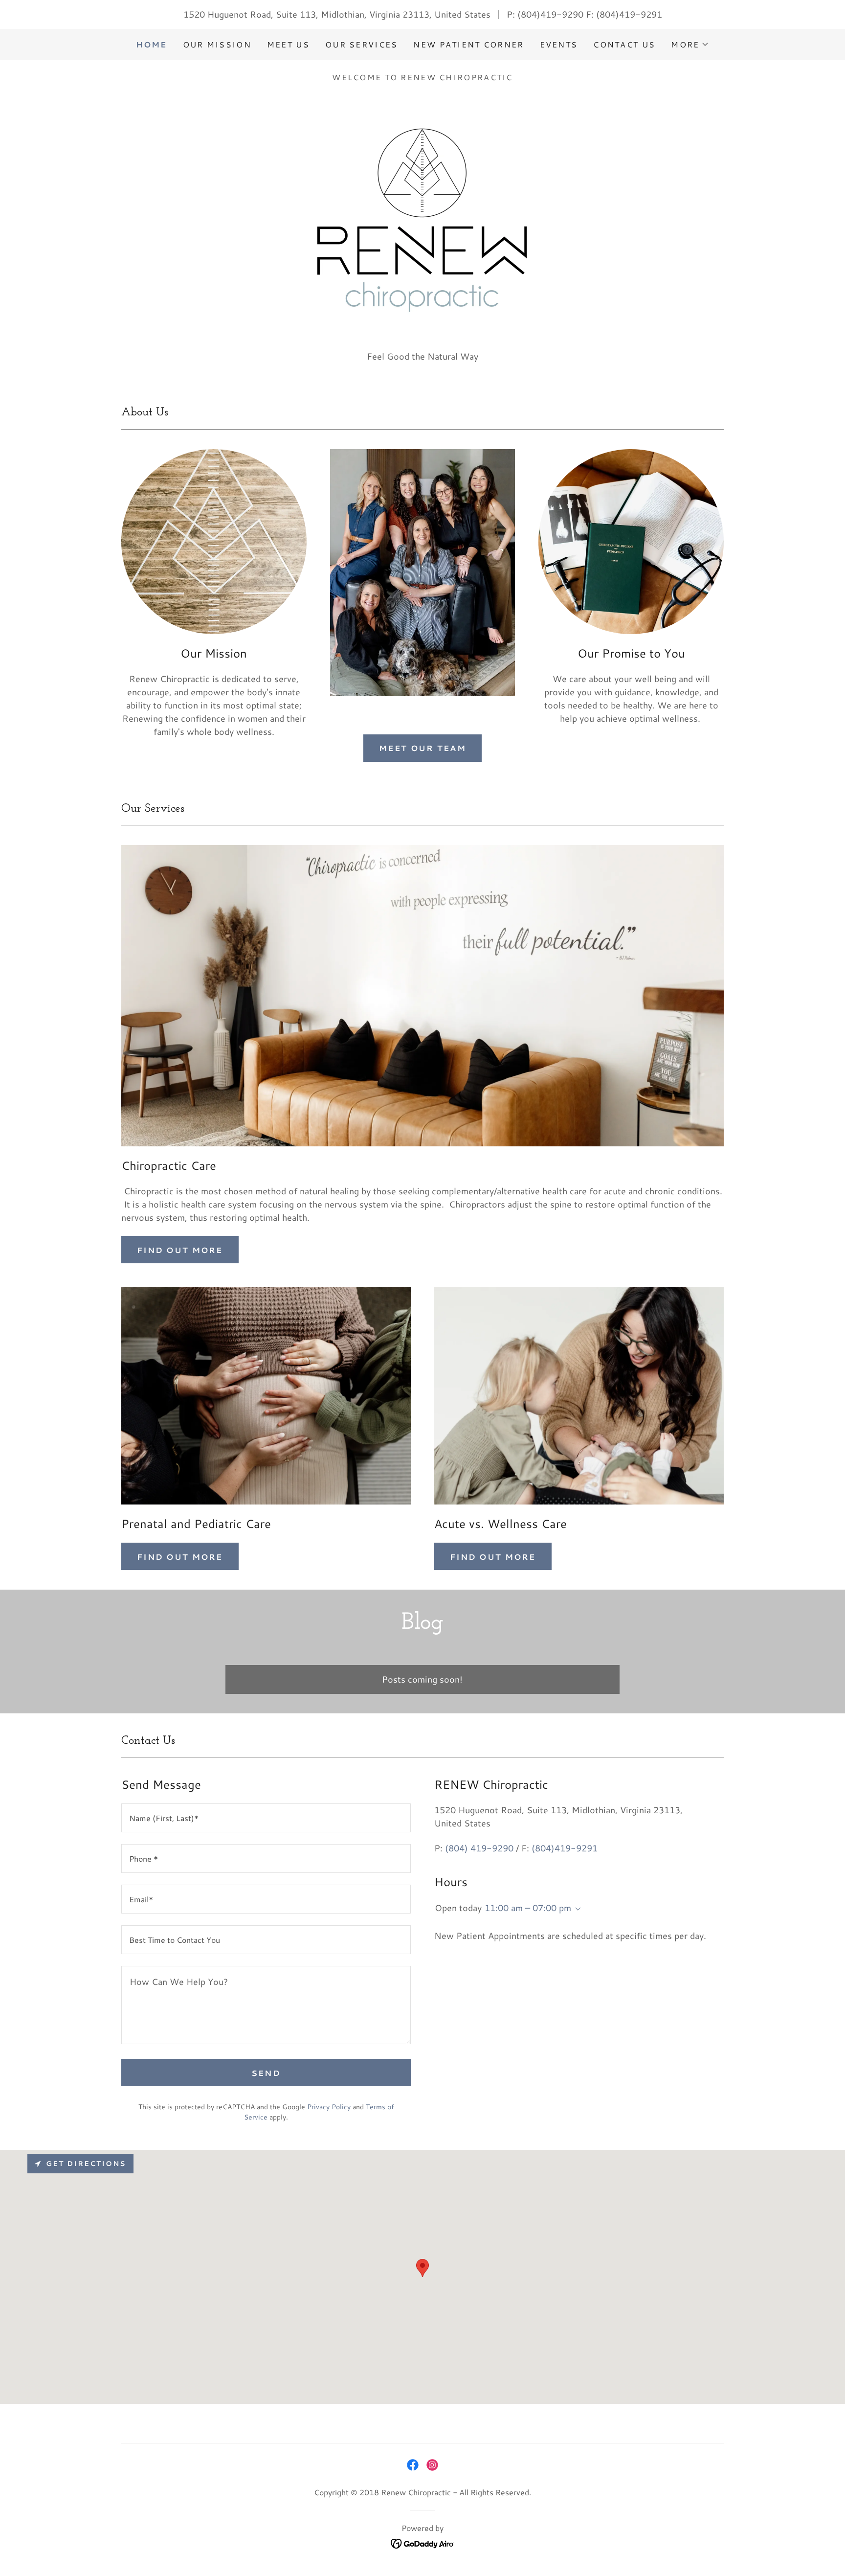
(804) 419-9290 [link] (479, 1848)
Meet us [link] (288, 44)
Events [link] (559, 44)
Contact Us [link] (624, 44)
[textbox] (266, 1818)
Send (266, 2073)
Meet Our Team (422, 748)
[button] (690, 45)
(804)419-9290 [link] (550, 14)
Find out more (180, 1250)
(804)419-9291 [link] (629, 14)
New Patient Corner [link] (468, 44)
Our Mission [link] (217, 44)
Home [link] (152, 44)
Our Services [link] (361, 44)
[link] (413, 2465)
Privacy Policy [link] (329, 2107)
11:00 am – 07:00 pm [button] (528, 1908)
